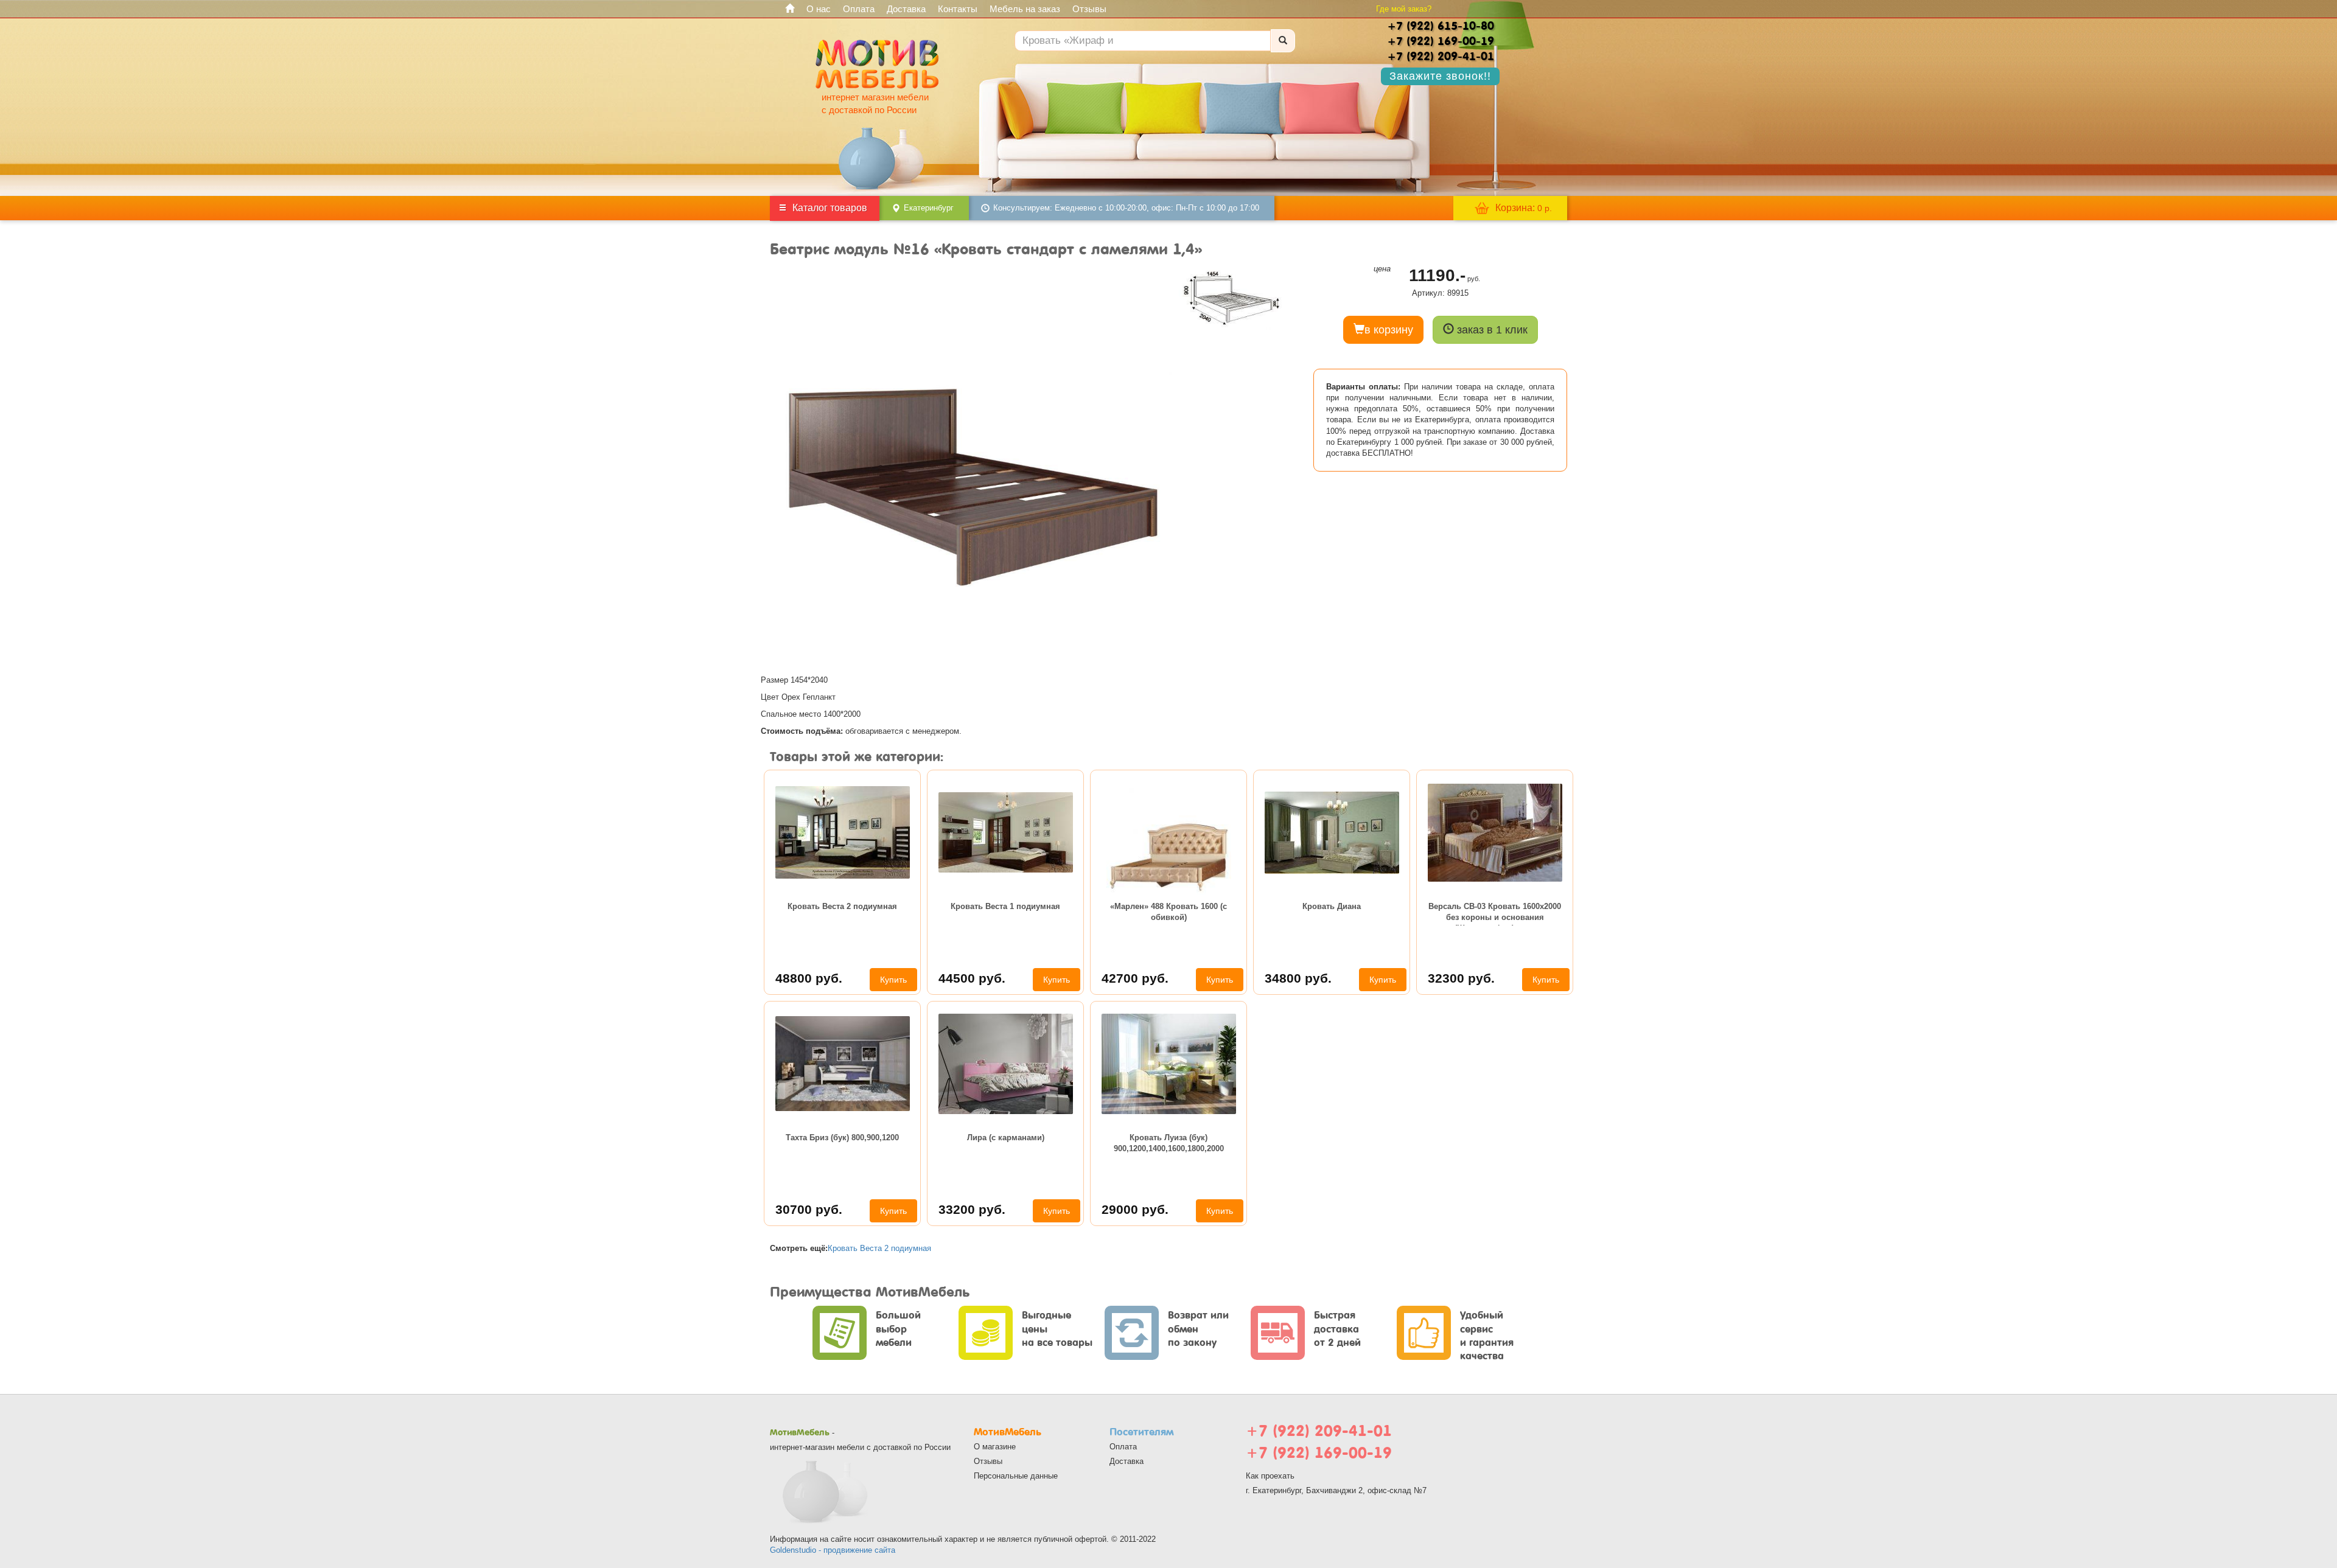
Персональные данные (1016, 1476)
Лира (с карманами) (1006, 1138)
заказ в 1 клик (1491, 330)
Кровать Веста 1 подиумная (1005, 906)
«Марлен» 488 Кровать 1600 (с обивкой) (1168, 912)
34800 (1298, 978)
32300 (1461, 978)
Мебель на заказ (1025, 9)
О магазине (995, 1447)
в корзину (1389, 330)
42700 (1135, 978)
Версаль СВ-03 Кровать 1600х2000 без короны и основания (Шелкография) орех (1495, 914)
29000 (1135, 1209)
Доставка (906, 9)
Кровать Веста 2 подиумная (842, 906)
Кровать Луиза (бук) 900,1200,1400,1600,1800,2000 (1169, 1143)
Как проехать (1270, 1476)
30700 (809, 1209)
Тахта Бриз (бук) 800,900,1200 (842, 1138)
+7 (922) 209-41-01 (1319, 1431)
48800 (809, 978)
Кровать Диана (1332, 906)
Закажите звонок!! (1440, 76)
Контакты (958, 9)
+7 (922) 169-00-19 (1319, 1453)
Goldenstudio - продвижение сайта (833, 1550)
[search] (1283, 41)
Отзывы (1089, 9)
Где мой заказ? (1404, 9)
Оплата (859, 9)
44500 (972, 978)
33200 (972, 1209)
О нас (819, 9)
